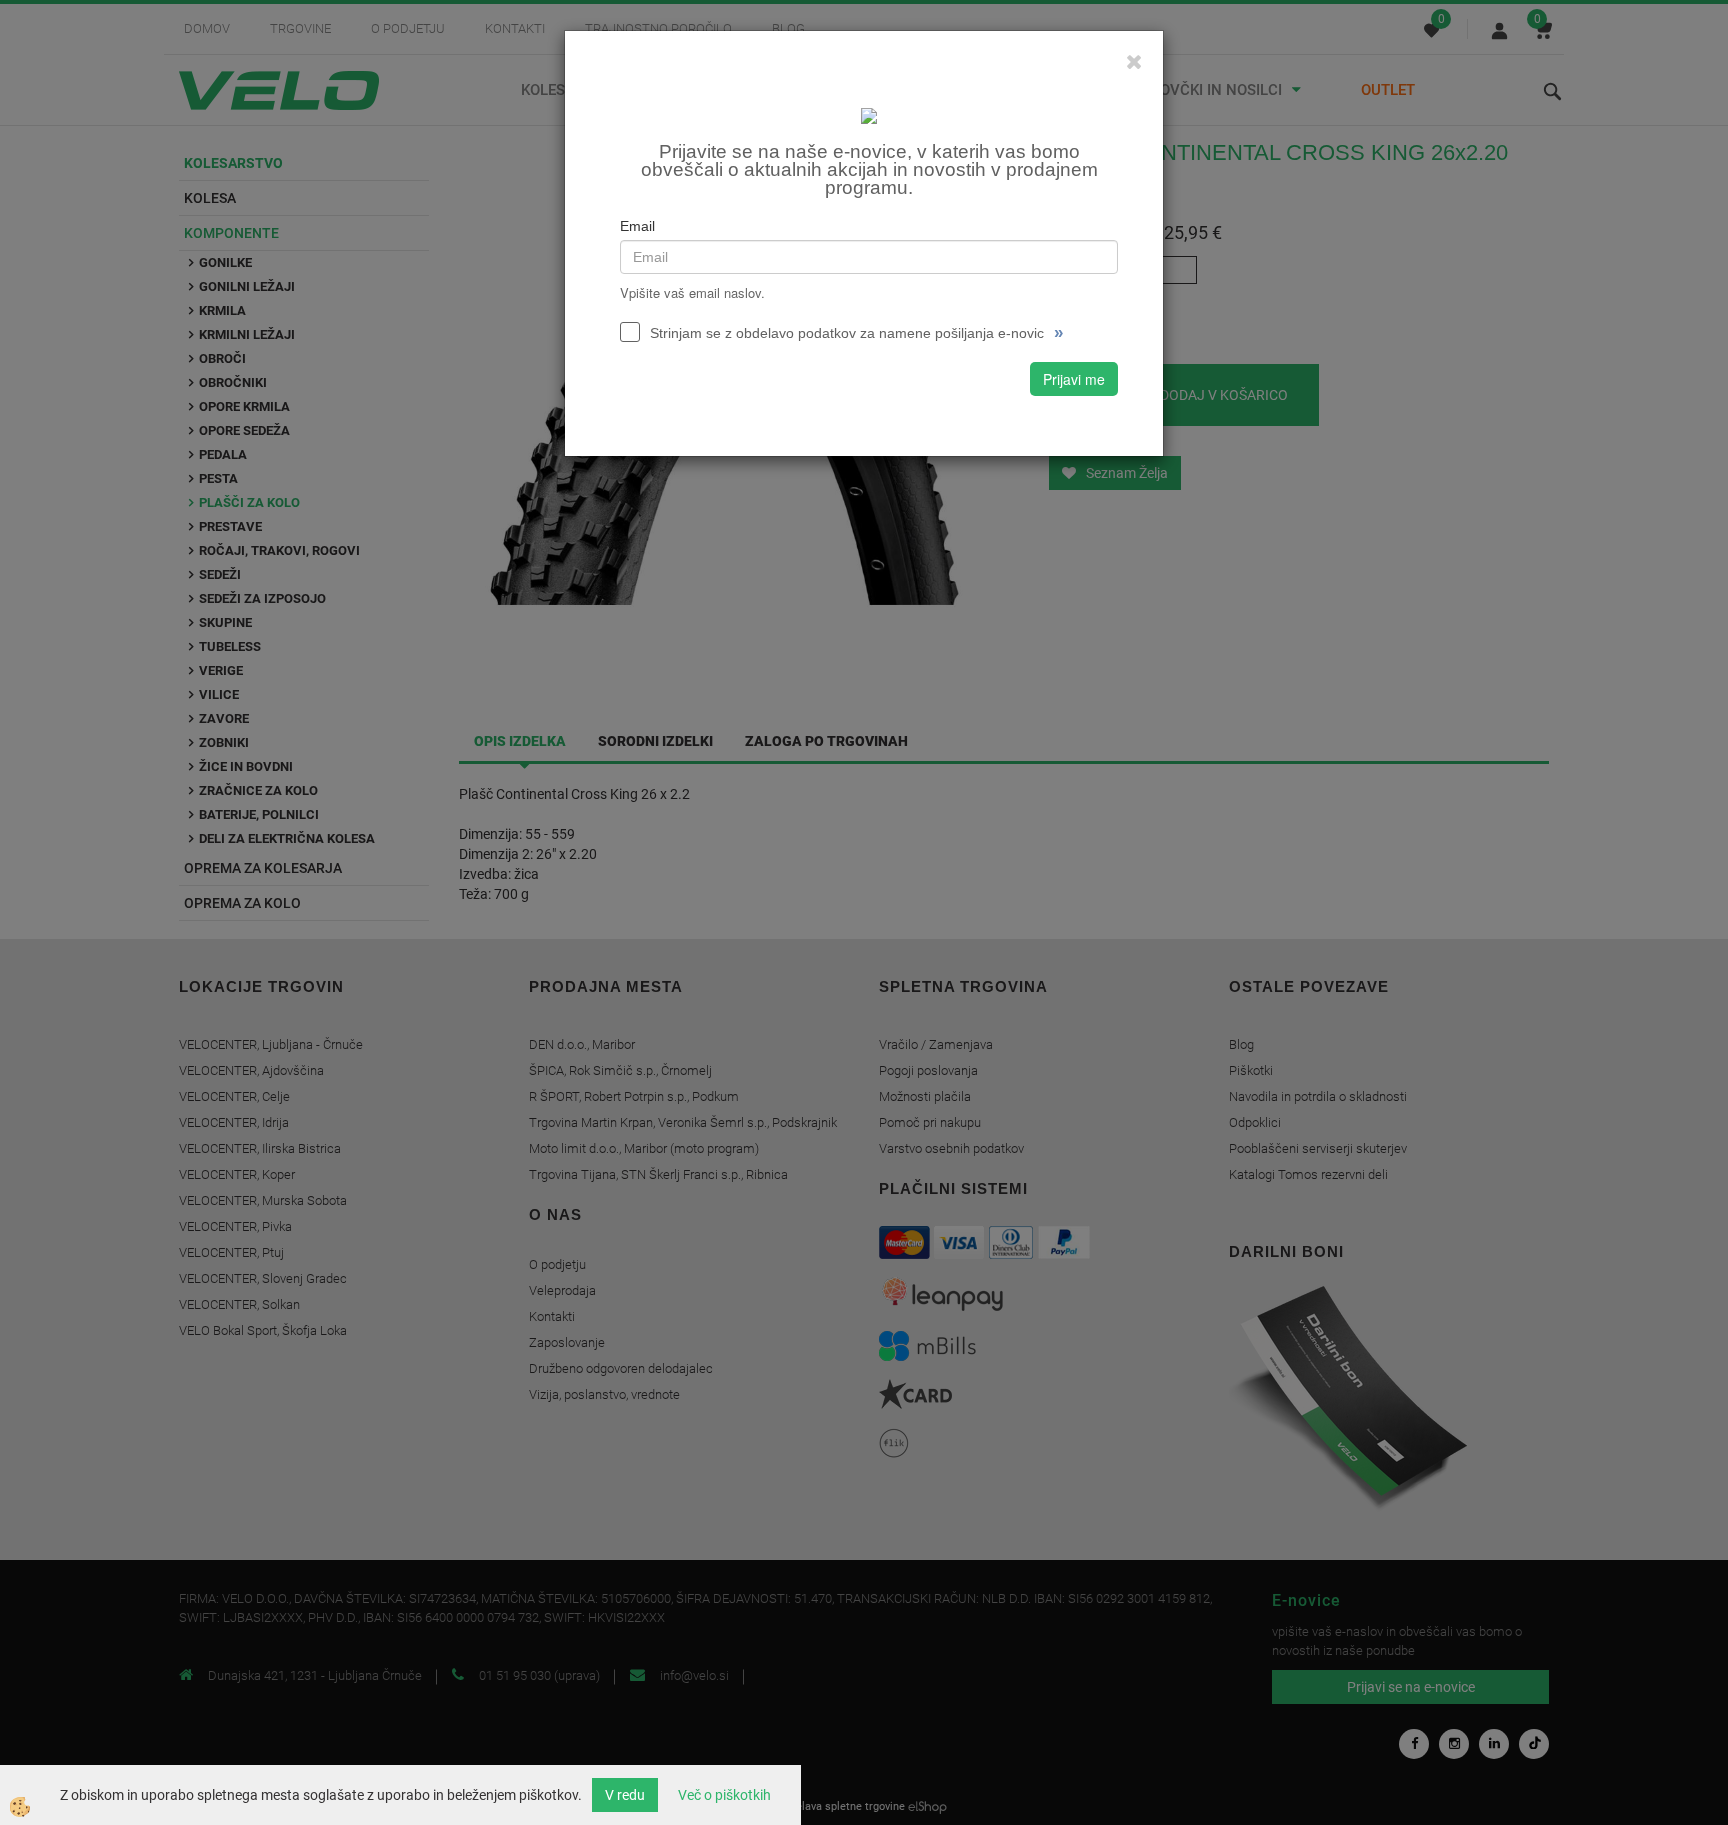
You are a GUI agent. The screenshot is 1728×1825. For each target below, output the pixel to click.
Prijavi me (1074, 379)
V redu (625, 1795)
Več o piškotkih (724, 1795)
